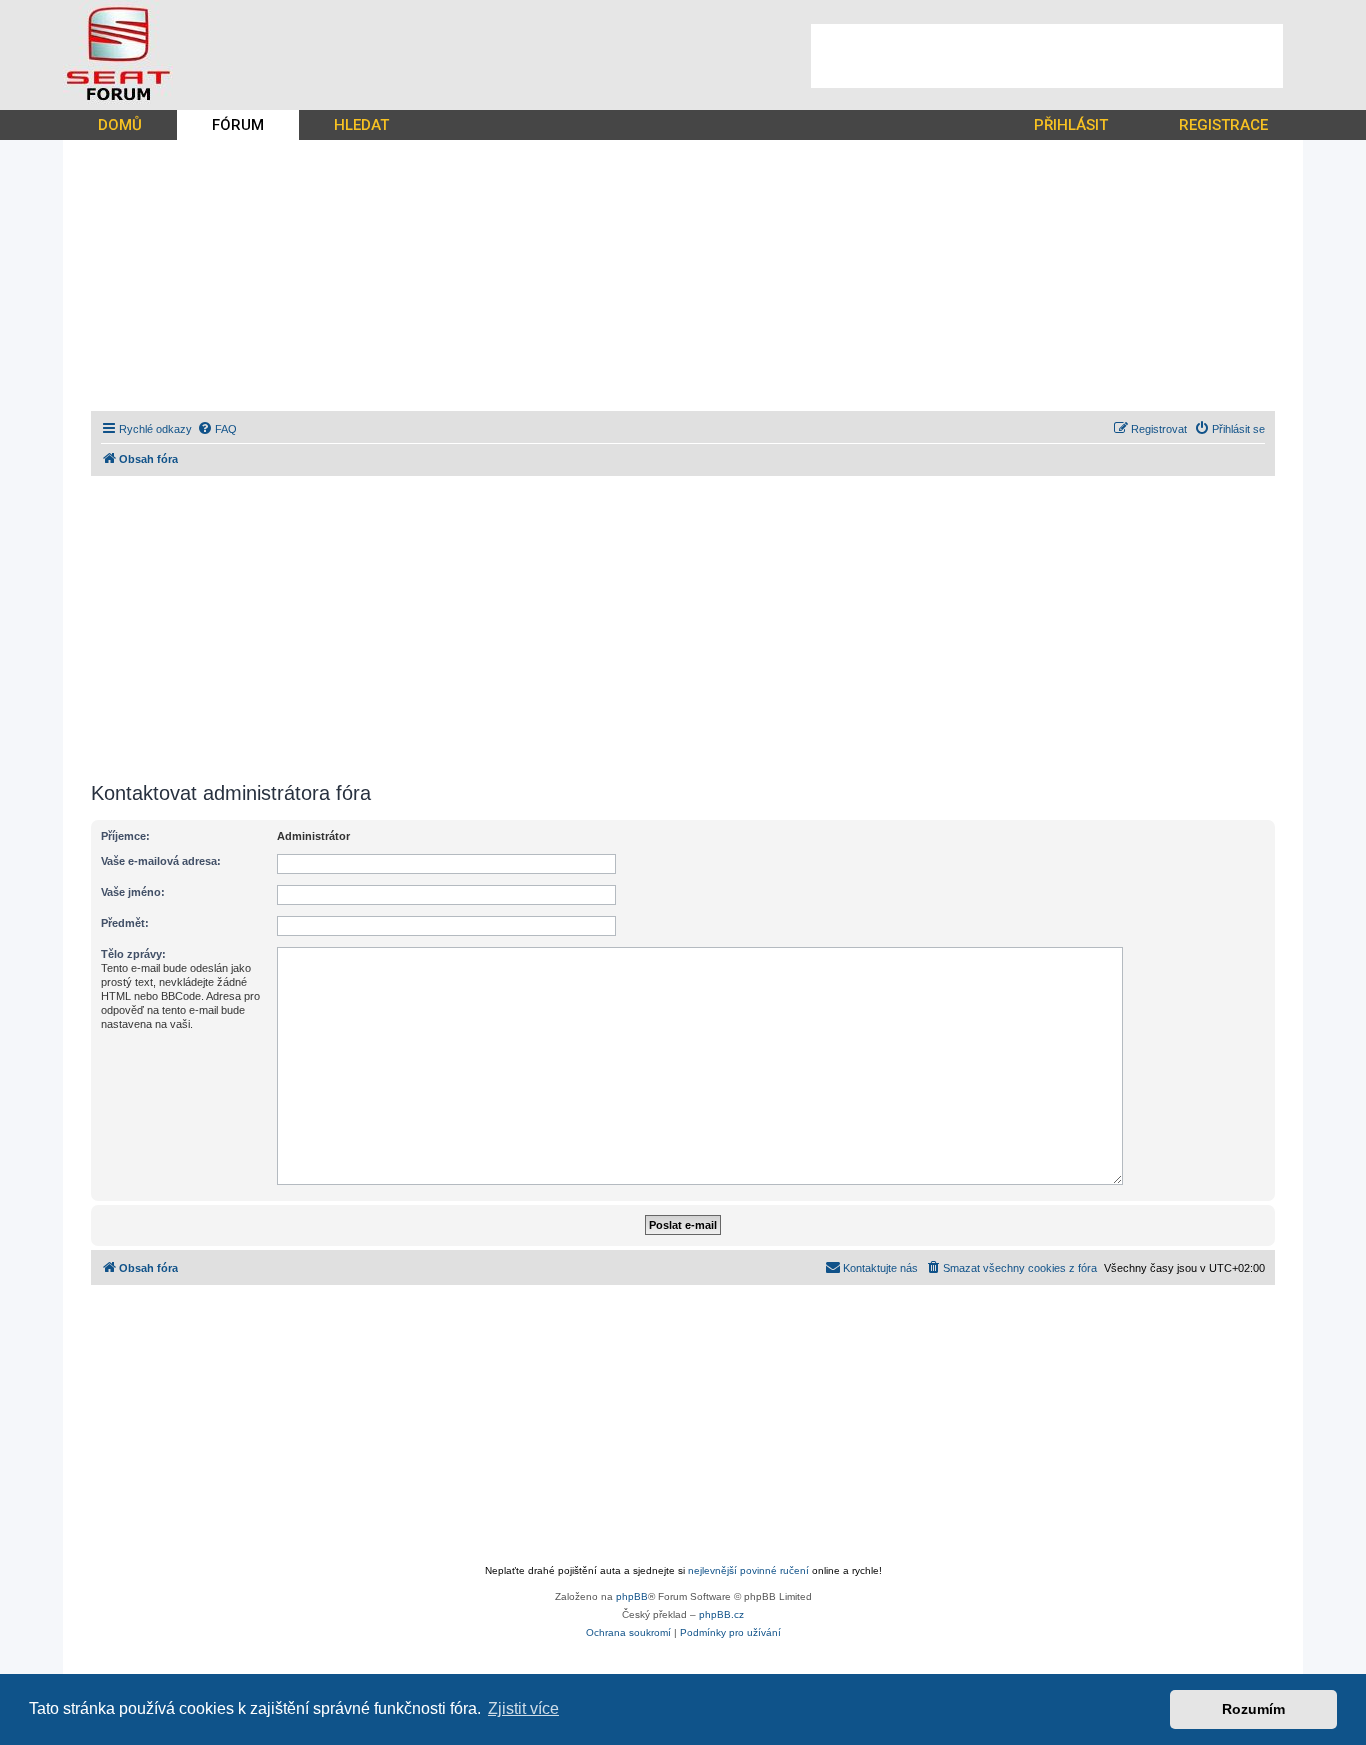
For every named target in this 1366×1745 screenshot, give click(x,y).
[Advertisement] (1047, 56)
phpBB (632, 1596)
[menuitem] (217, 429)
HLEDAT (361, 125)
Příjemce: (125, 836)
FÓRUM (238, 125)
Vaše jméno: (133, 892)
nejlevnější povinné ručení (748, 1570)
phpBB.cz (721, 1614)
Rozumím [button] (1253, 1709)
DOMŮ (120, 125)
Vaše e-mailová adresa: (161, 861)
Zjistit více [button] (523, 1708)
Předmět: (125, 923)
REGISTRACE (1223, 125)
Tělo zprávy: (133, 954)
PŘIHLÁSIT (1071, 125)
